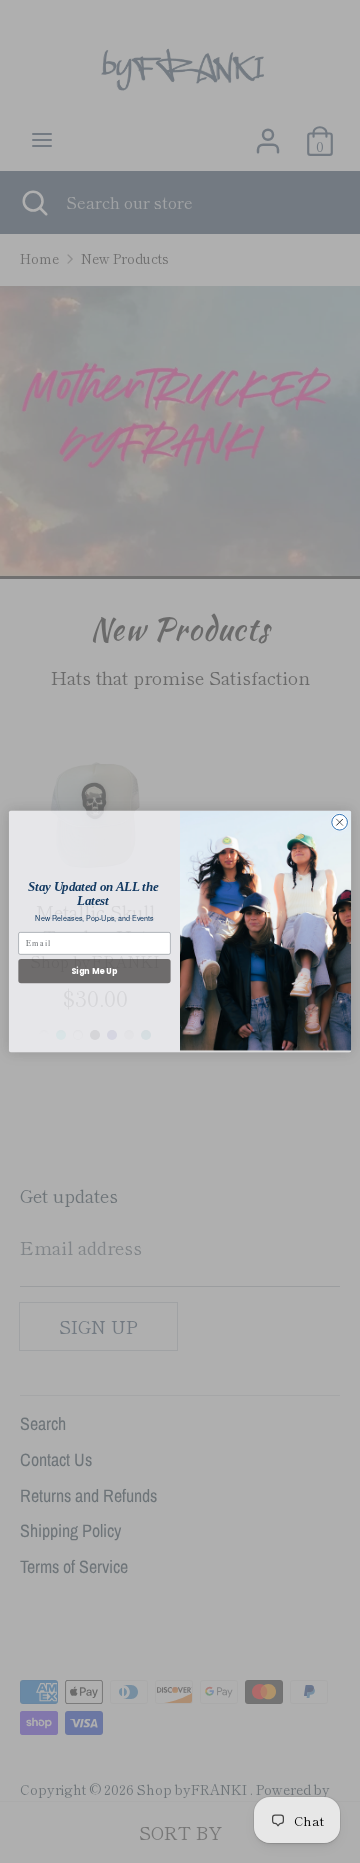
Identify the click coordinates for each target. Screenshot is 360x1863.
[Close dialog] (340, 822)
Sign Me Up (94, 970)
